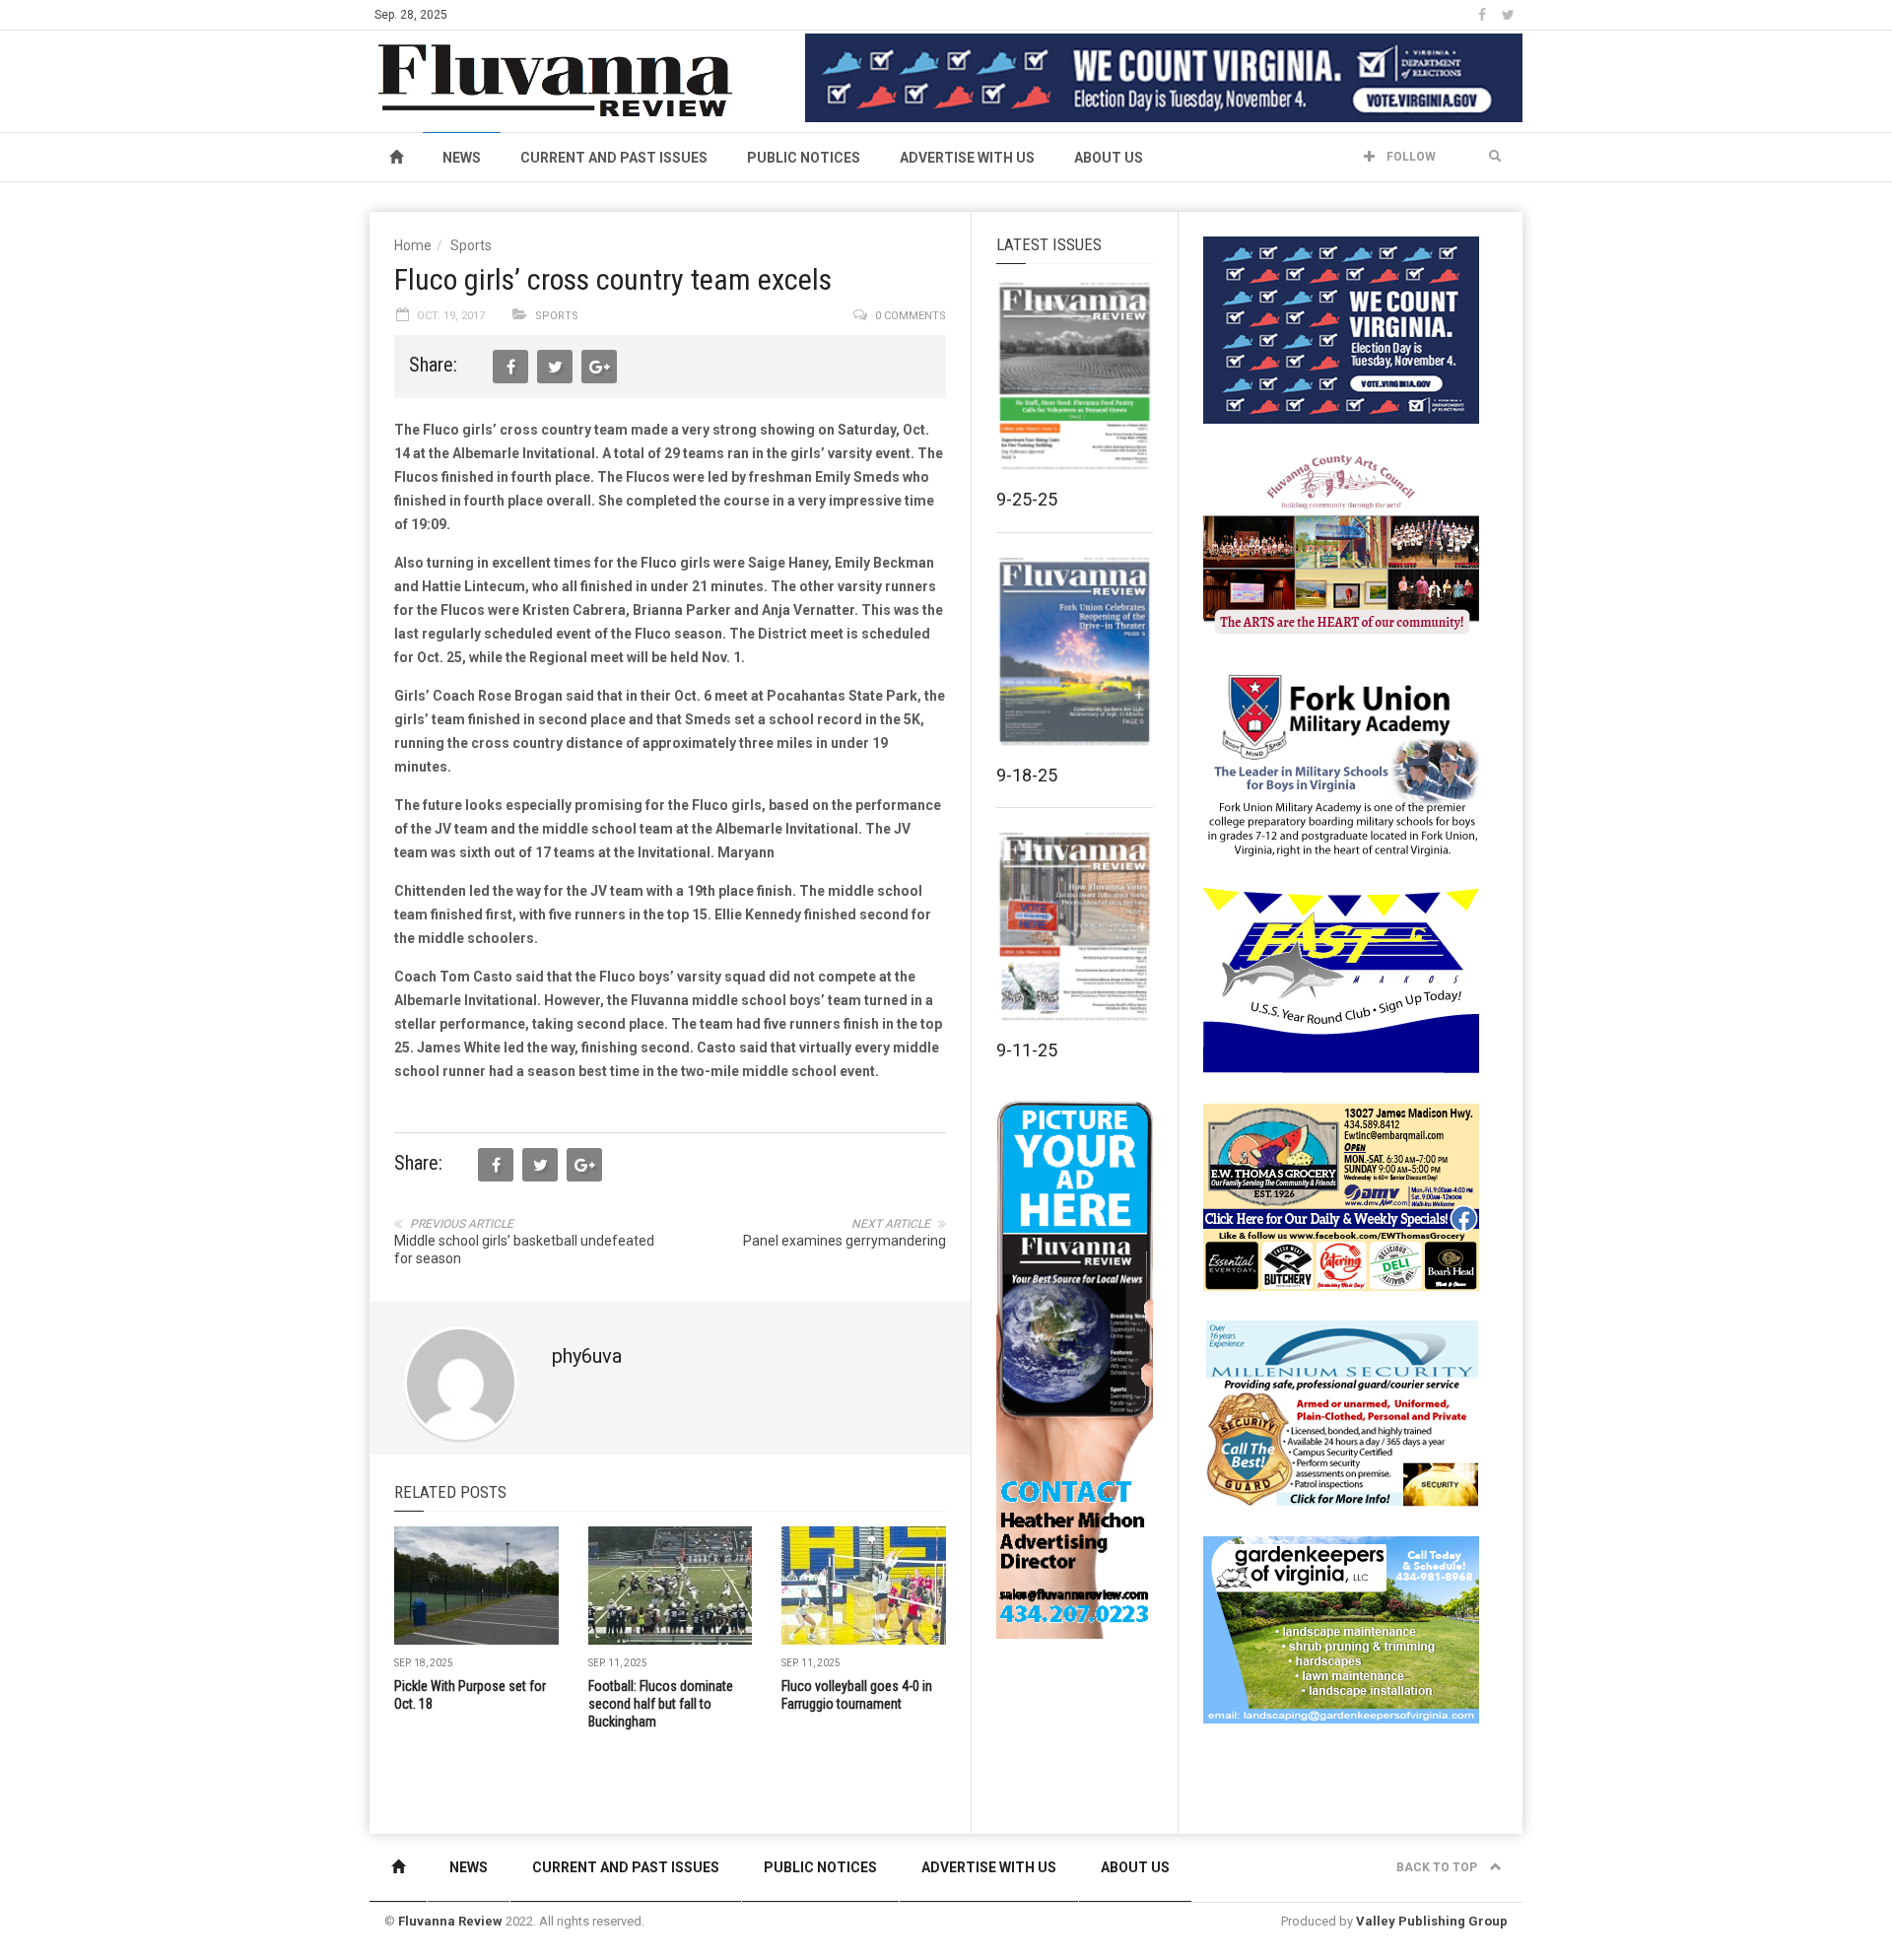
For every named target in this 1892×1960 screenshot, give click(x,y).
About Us (1109, 158)
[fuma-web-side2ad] (1342, 763)
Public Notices (804, 158)
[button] (1495, 157)
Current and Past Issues (614, 158)
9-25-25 (1027, 499)
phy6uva (587, 1356)
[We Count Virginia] (1164, 77)
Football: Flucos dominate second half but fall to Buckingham (661, 1704)
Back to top (1438, 1867)
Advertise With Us (967, 158)
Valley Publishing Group (1432, 1921)
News (462, 158)
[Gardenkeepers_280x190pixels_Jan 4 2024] (1341, 1629)
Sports (471, 245)
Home (413, 245)
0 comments (911, 316)
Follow (1410, 157)
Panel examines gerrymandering (845, 1241)
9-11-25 (1027, 1050)
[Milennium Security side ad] (1341, 1412)
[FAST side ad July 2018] (1341, 980)
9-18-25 (1027, 775)
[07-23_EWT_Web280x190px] (1341, 1196)
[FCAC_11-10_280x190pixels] (1341, 546)
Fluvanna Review (450, 1921)
